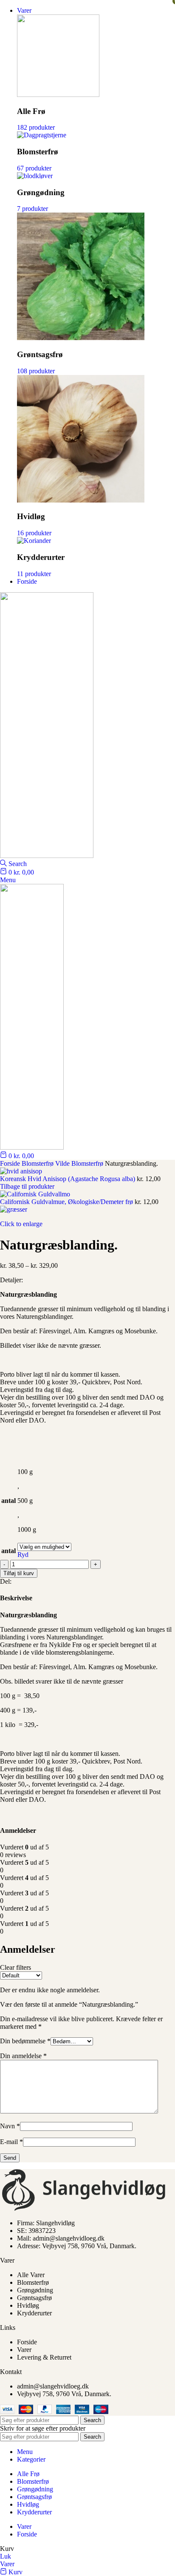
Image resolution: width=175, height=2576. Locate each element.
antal (8, 1551)
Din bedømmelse (25, 2041)
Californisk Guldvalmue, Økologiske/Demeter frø (67, 1202)
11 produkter (34, 574)
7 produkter (32, 209)
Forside (11, 1163)
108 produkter (36, 371)
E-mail (11, 2142)
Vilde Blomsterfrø (80, 1163)
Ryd (23, 1555)
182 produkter (36, 127)
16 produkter (34, 533)
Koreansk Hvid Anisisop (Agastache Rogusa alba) (68, 1179)
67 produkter (34, 168)
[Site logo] (47, 856)
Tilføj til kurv (19, 1573)
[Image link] (85, 2208)
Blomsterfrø (38, 1163)
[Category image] (58, 95)
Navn (10, 2126)
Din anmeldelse (23, 2056)
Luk (6, 2556)
